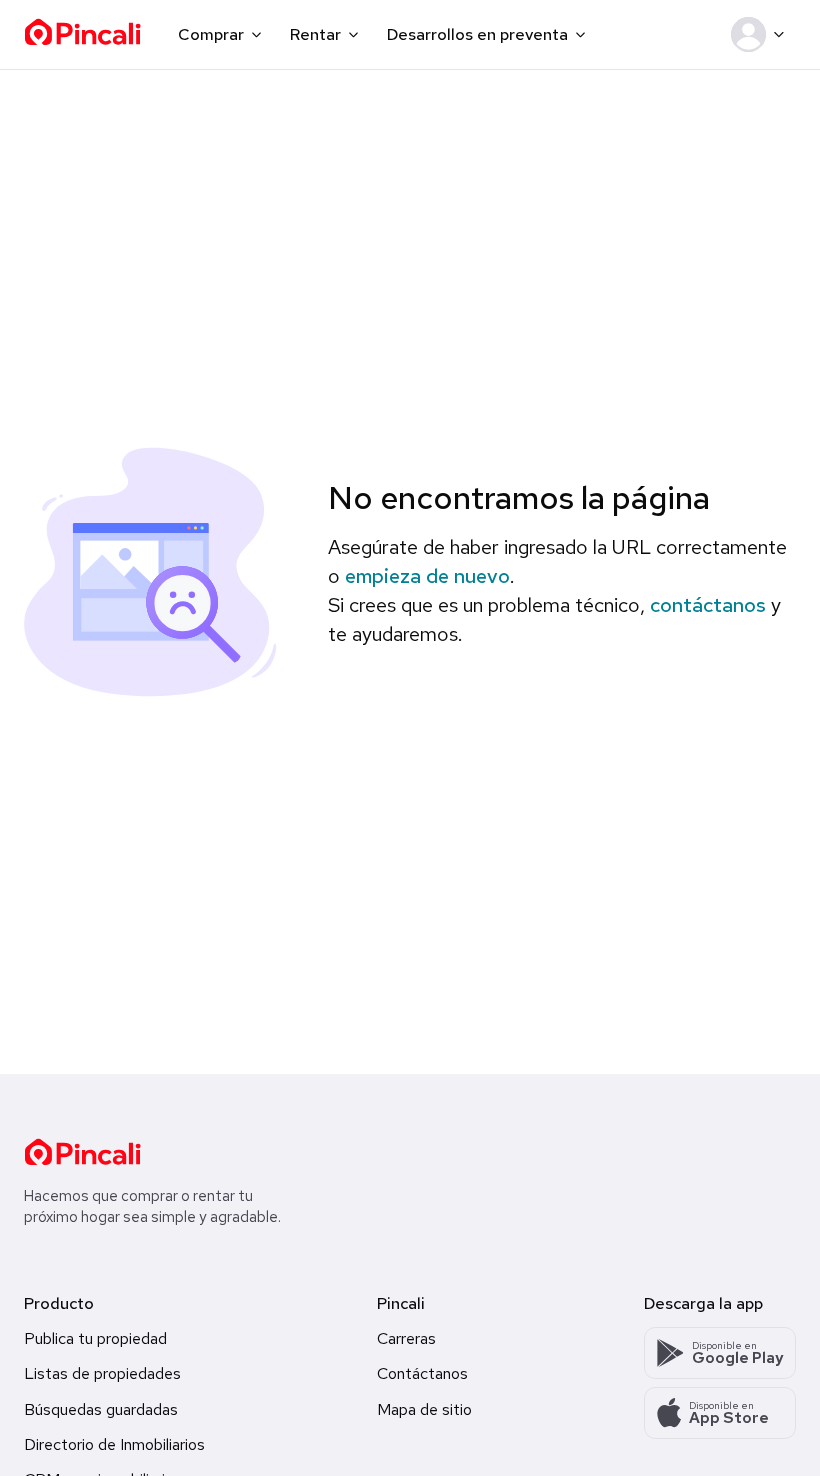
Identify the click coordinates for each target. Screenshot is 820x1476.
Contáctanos (422, 1373)
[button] (761, 35)
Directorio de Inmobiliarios (114, 1444)
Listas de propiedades (102, 1373)
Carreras (406, 1338)
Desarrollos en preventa (477, 34)
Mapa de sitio (424, 1409)
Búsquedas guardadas (101, 1409)
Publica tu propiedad (95, 1338)
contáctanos (708, 605)
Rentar (315, 34)
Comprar (211, 34)
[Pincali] (82, 1152)
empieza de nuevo (427, 576)
